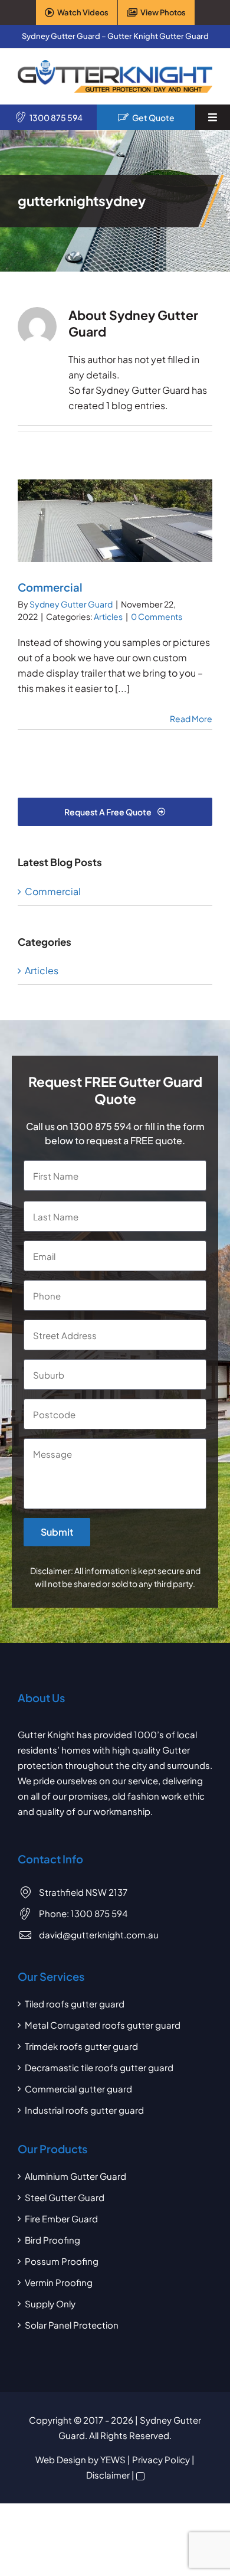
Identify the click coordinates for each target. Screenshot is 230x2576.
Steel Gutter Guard (65, 2197)
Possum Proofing (62, 2261)
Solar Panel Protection (72, 2325)
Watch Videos (83, 12)
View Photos (163, 12)
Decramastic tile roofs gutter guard (99, 2067)
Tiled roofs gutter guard (75, 2004)
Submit (57, 1532)
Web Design (61, 2459)
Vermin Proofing (59, 2282)
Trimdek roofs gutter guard (81, 2046)
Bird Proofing (52, 2240)
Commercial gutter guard (78, 2089)
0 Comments (157, 616)
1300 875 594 (56, 117)
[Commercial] (115, 521)
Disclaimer (108, 2475)
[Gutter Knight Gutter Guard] (115, 65)
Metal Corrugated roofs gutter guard (103, 2025)
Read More (191, 719)
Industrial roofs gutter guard (84, 2110)
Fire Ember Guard (61, 2219)
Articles (108, 616)
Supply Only (50, 2304)
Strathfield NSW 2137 (83, 1892)
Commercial (50, 587)
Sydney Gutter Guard (71, 604)
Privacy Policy (161, 2459)
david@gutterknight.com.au (99, 1935)
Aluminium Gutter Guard (75, 2176)
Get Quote (153, 117)
